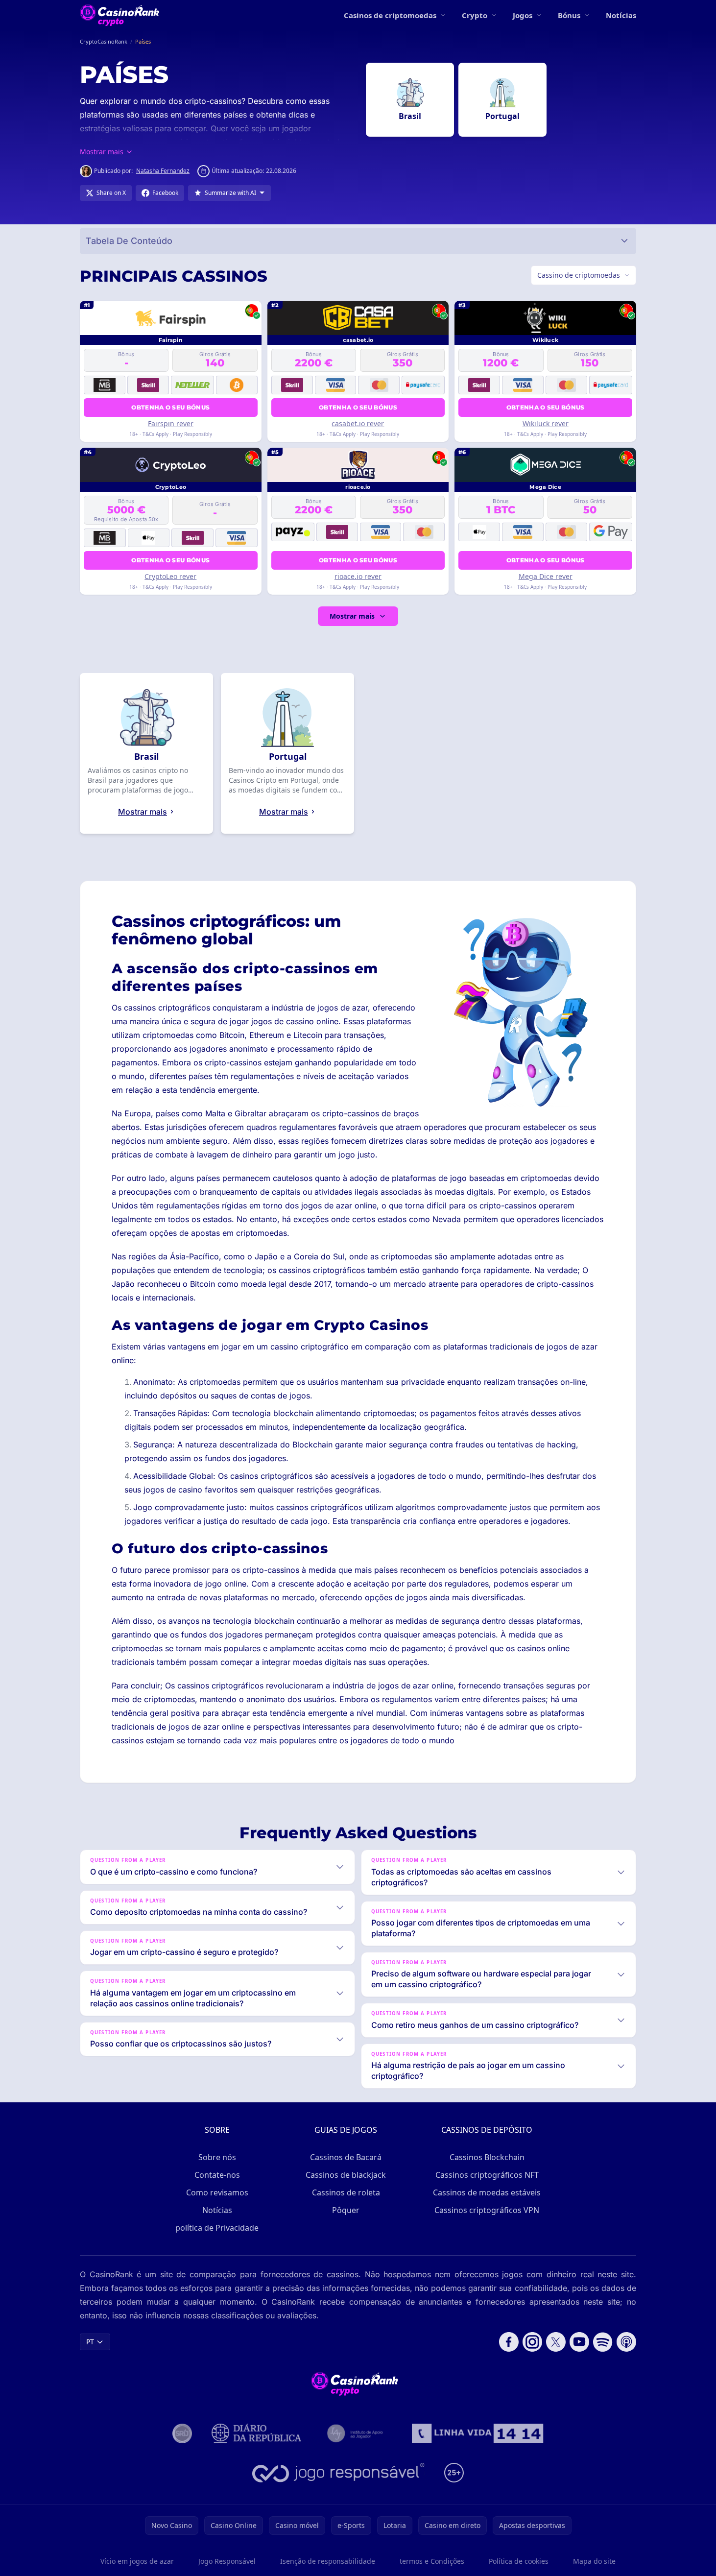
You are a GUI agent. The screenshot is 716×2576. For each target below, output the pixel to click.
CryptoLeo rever (170, 576)
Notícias (621, 15)
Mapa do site (594, 2561)
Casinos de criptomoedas (390, 15)
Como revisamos (217, 2192)
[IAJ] (357, 2433)
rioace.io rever (358, 576)
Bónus (569, 15)
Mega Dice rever (546, 576)
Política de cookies (519, 2561)
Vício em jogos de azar (137, 2561)
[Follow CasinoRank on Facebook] (509, 2342)
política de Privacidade (217, 2228)
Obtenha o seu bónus (170, 407)
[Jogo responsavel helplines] (339, 2473)
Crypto (475, 15)
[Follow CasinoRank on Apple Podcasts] (626, 2342)
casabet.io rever (358, 423)
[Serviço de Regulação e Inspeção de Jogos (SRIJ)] (182, 2433)
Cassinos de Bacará (346, 2157)
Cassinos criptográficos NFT (487, 2175)
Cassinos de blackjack (346, 2175)
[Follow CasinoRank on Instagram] (532, 2342)
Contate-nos (217, 2175)
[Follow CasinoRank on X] (556, 2342)
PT (90, 2342)
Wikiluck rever (546, 423)
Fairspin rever (171, 423)
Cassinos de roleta (346, 2192)
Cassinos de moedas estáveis (487, 2192)
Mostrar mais (352, 616)
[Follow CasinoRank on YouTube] (579, 2342)
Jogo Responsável (227, 2561)
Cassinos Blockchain (487, 2157)
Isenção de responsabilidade (328, 2561)
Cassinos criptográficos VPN (487, 2210)
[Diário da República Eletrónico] (257, 2433)
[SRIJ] (477, 2433)
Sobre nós (217, 2157)
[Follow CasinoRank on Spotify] (603, 2342)
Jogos (523, 15)
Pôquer (346, 2210)
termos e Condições (432, 2561)
